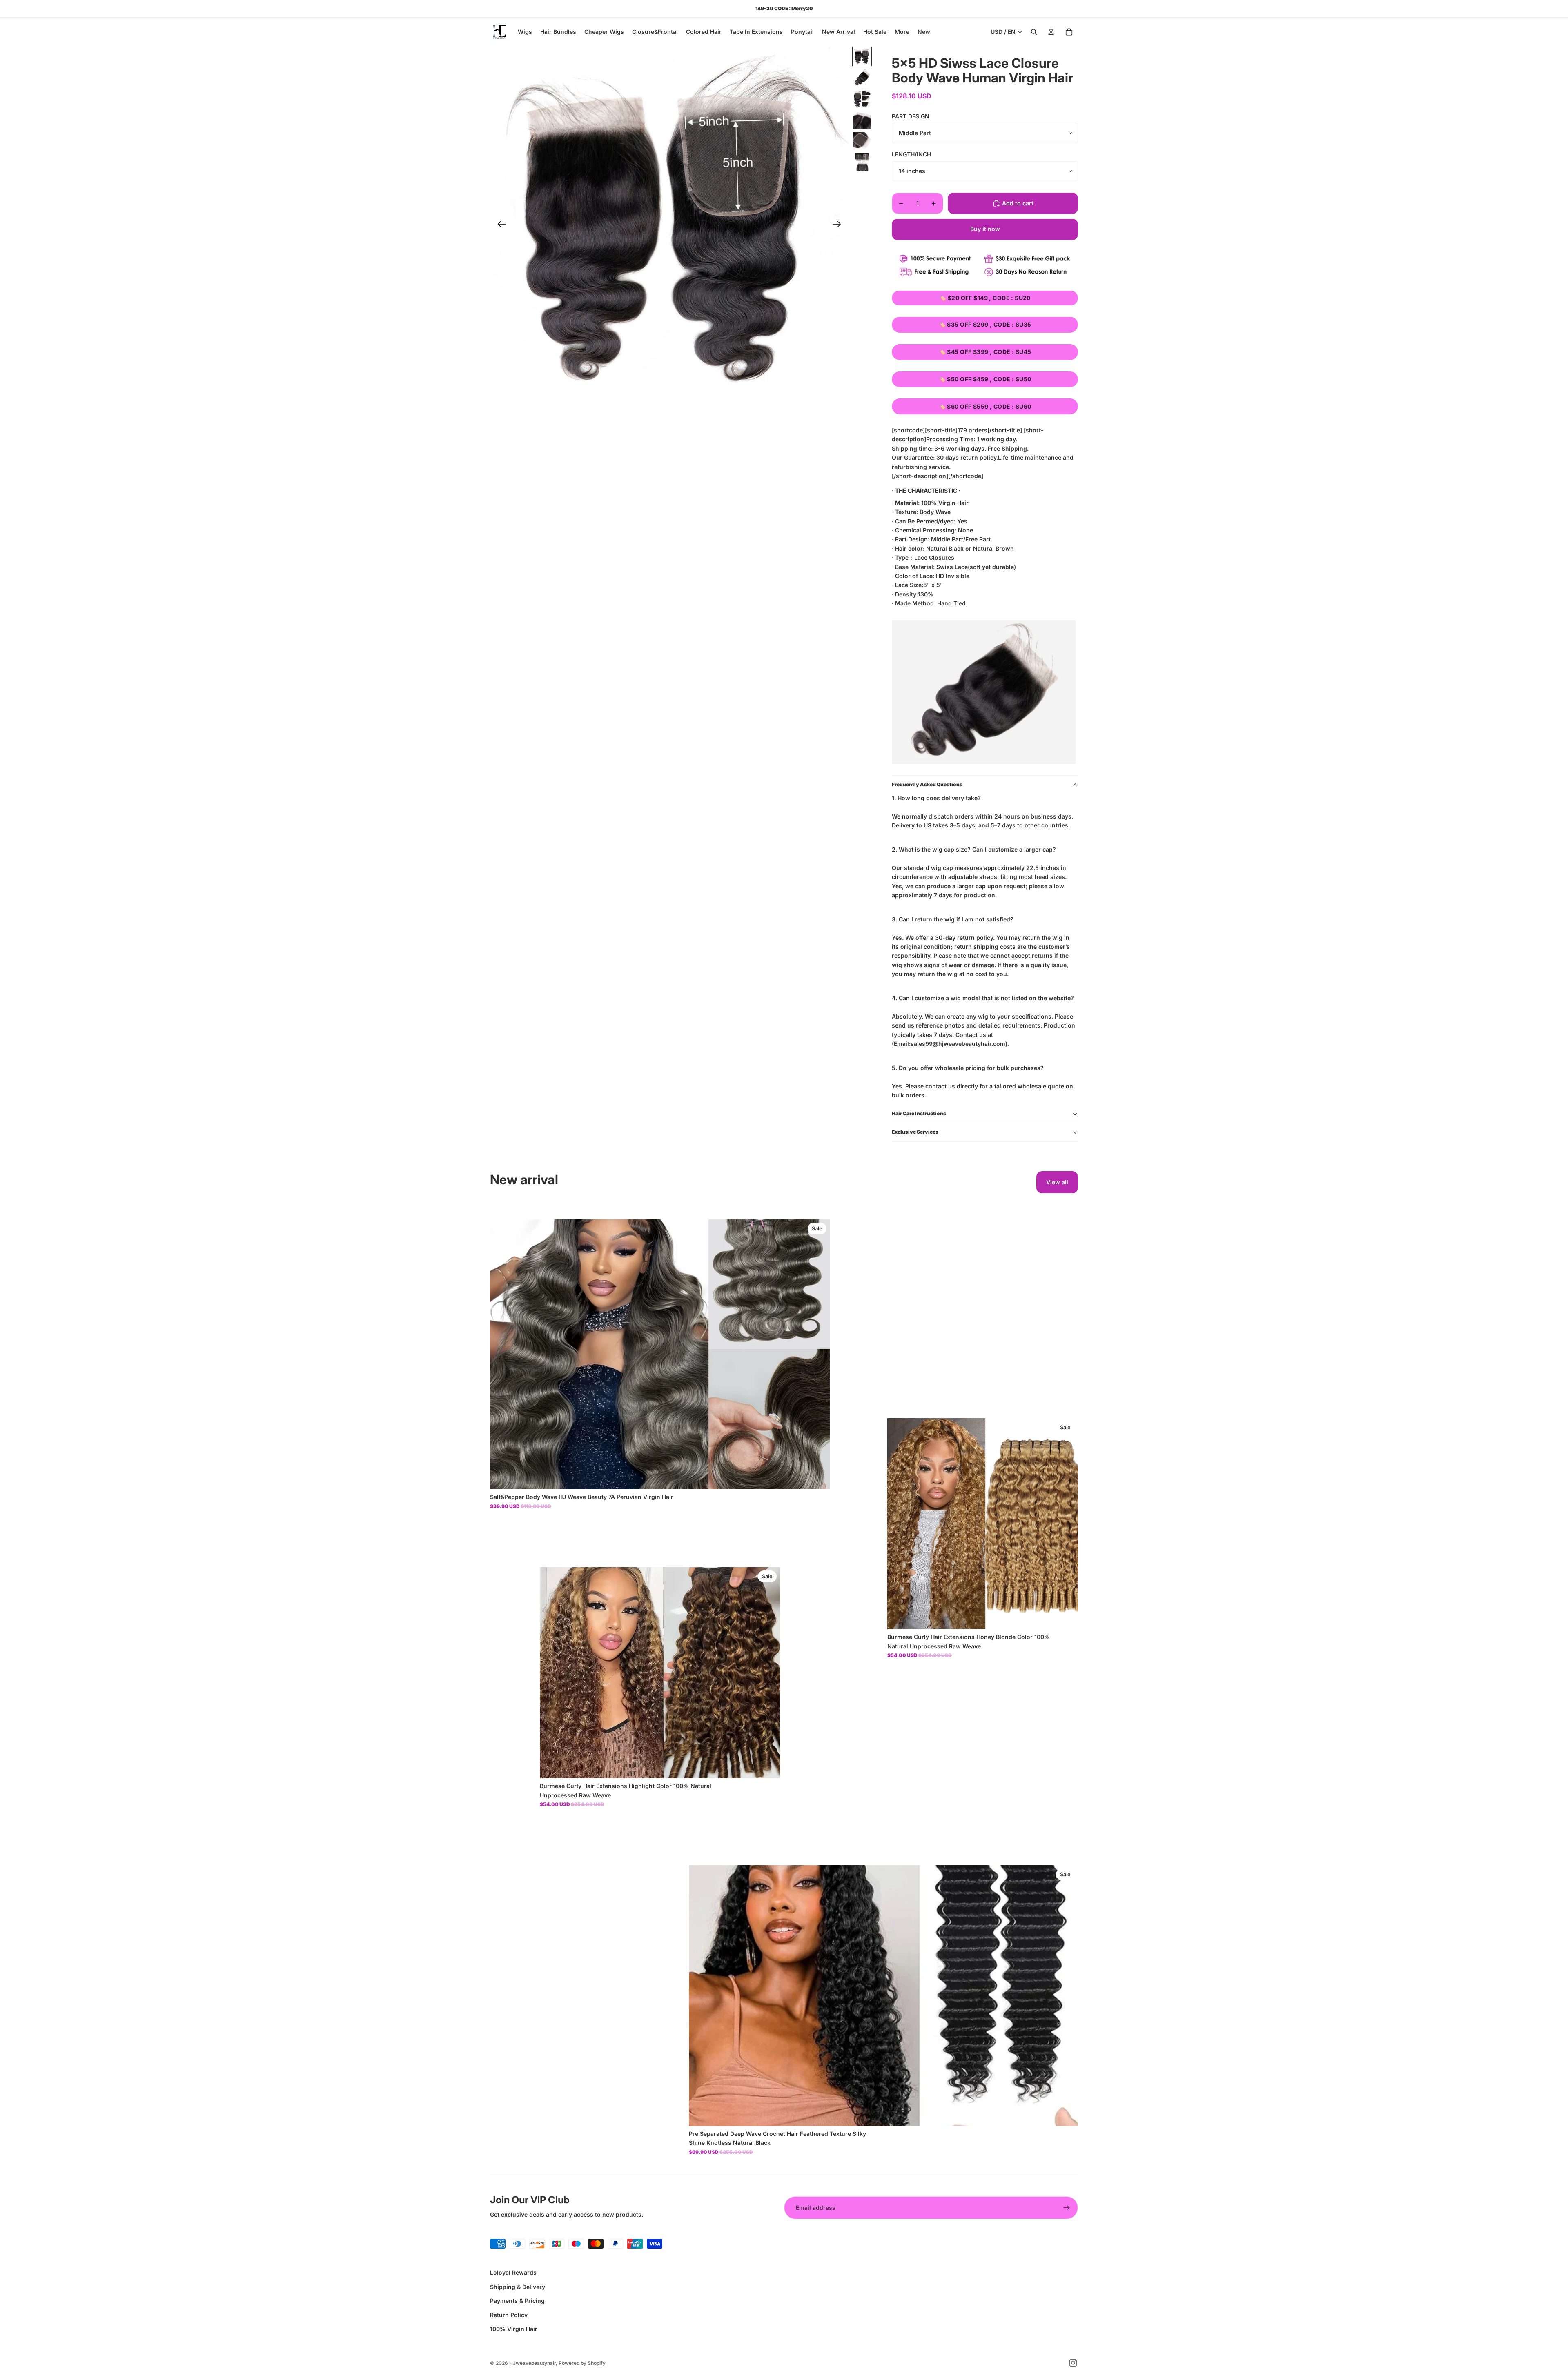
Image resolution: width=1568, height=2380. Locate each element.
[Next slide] (839, 225)
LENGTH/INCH (911, 154)
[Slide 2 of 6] (862, 78)
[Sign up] (1067, 2208)
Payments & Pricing (517, 2301)
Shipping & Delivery (518, 2287)
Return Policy (509, 2315)
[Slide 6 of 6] (862, 162)
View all (1057, 1182)
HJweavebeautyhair (532, 2363)
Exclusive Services (915, 1132)
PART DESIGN (911, 116)
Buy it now (985, 229)
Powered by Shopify (582, 2363)
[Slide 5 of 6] (862, 141)
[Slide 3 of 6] (862, 99)
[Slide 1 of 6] (862, 56)
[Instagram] (1073, 2363)
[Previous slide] (499, 225)
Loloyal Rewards (513, 2272)
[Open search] (1034, 32)
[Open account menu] (1051, 32)
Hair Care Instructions (919, 1113)
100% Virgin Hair (514, 2329)
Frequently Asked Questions (927, 784)
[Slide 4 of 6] (862, 120)
